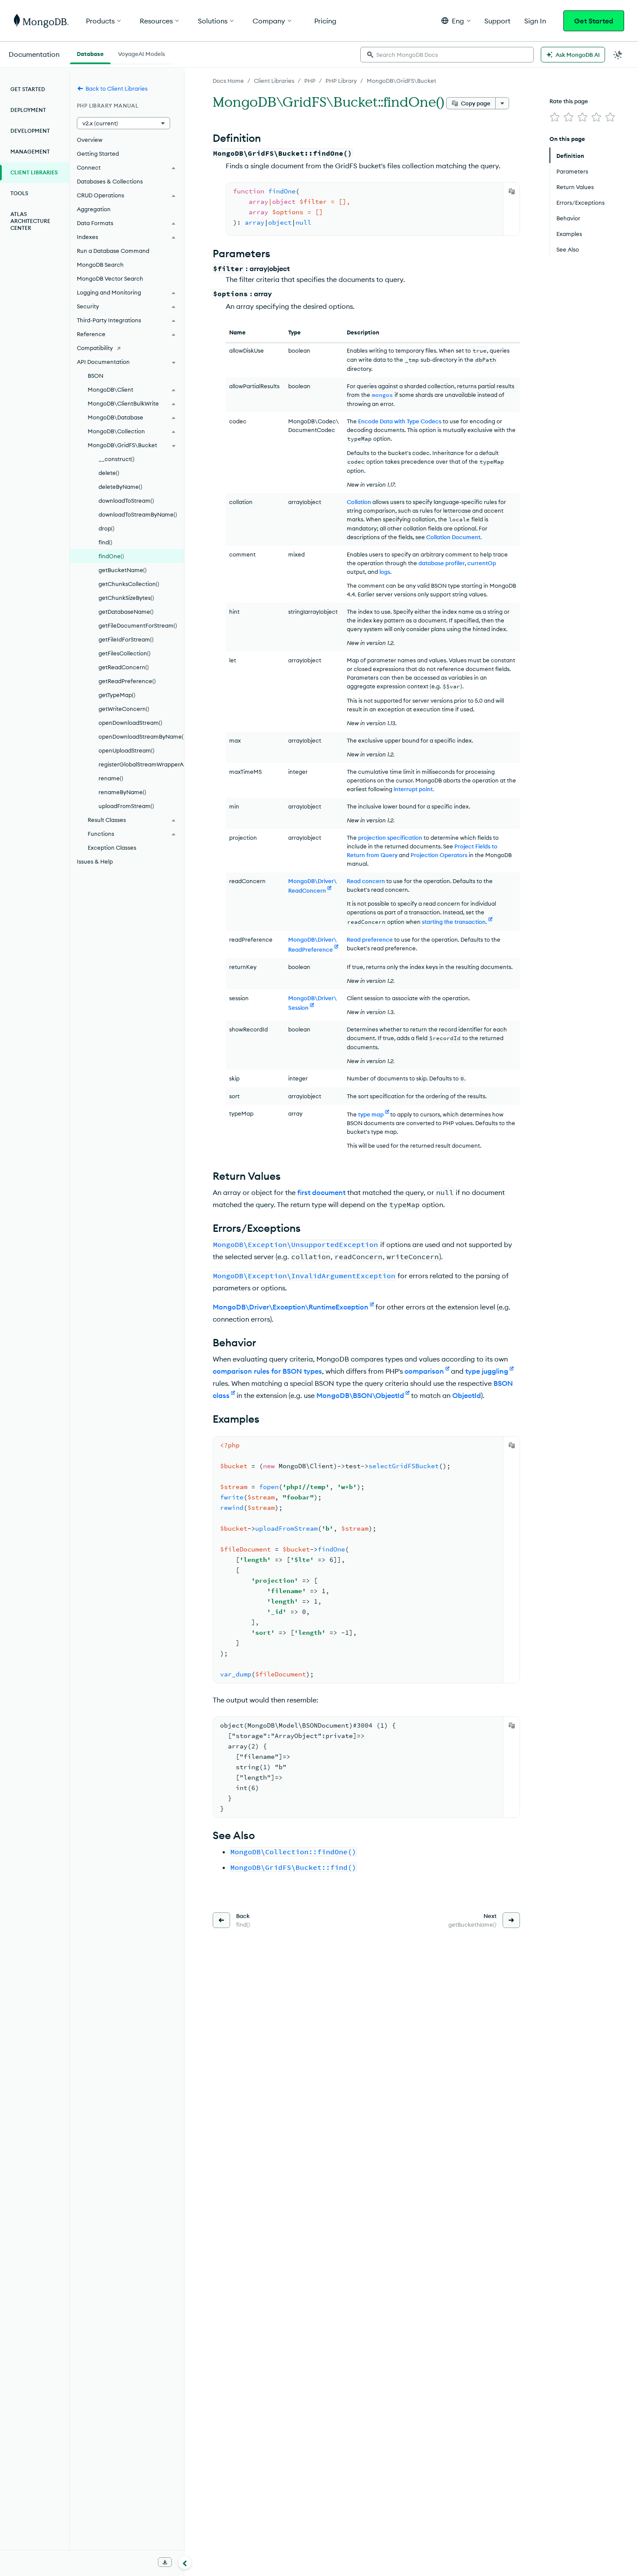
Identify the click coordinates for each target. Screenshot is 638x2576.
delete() (109, 473)
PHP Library (341, 81)
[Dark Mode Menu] (618, 55)
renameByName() (122, 792)
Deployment (28, 110)
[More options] (502, 103)
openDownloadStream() (130, 723)
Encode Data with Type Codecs (400, 421)
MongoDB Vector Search (110, 278)
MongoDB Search (100, 265)
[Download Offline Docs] (165, 2562)
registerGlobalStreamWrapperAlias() (141, 764)
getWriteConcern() (124, 709)
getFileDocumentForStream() (138, 625)
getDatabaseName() (126, 612)
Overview (90, 140)
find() (105, 542)
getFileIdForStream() (126, 639)
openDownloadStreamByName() (141, 736)
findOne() (111, 556)
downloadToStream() (126, 501)
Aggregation (94, 209)
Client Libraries (274, 81)
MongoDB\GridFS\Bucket (401, 81)
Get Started (594, 21)
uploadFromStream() (126, 806)
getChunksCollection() (129, 584)
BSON (95, 376)
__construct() (117, 459)
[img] (555, 117)
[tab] (90, 53)
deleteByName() (120, 487)
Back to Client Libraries (117, 88)
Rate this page (569, 101)
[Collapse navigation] (185, 2563)
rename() (111, 778)
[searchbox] (447, 55)
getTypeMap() (117, 695)
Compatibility (95, 348)
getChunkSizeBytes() (126, 598)
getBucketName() (123, 570)
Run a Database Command (113, 251)
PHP (310, 81)
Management (30, 152)
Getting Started (98, 154)
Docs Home (228, 81)
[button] (456, 21)
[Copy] (512, 191)
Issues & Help (95, 861)
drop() (107, 528)
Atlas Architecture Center (30, 221)
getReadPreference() (127, 681)
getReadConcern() (124, 667)
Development (30, 131)
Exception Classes (112, 848)
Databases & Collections (110, 181)
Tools (19, 193)
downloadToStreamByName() (138, 514)
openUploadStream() (127, 750)
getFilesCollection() (125, 653)
